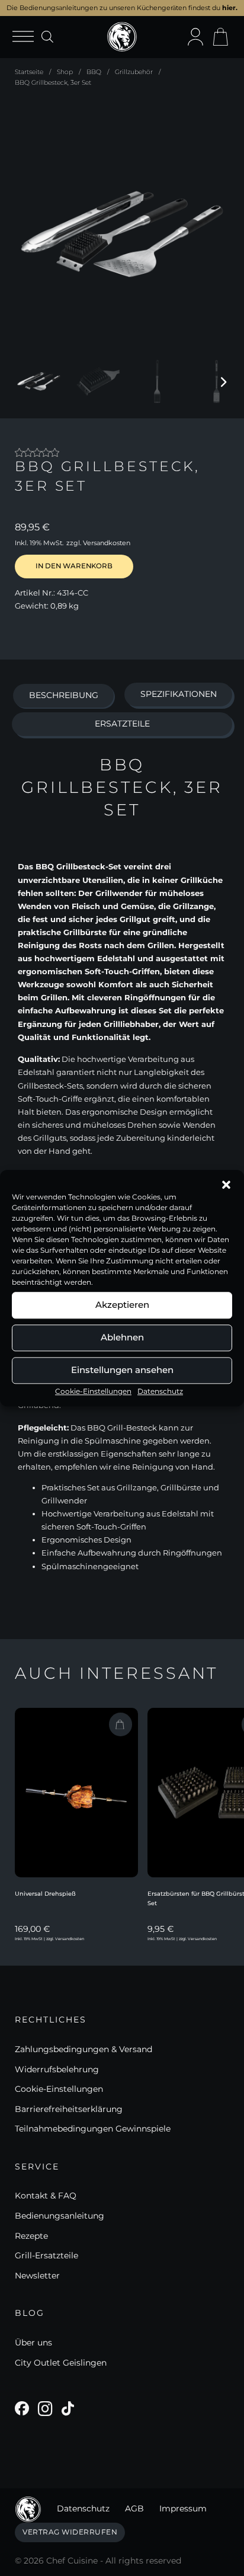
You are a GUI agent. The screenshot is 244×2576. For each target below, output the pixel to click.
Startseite (29, 72)
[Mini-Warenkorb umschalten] (220, 37)
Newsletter (37, 2276)
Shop (65, 72)
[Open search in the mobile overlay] (47, 36)
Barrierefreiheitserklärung (69, 2109)
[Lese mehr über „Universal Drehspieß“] (121, 1724)
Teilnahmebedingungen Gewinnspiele (93, 2129)
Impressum (183, 2508)
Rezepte (31, 2236)
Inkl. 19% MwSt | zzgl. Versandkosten (49, 1939)
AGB (134, 2508)
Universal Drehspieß (45, 1894)
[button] (226, 1185)
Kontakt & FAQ (46, 2196)
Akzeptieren (122, 1305)
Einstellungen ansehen (122, 1370)
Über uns (33, 2343)
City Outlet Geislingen (61, 2363)
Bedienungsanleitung (60, 2216)
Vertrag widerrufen (70, 2532)
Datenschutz (160, 1391)
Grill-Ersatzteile (46, 2255)
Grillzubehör (134, 72)
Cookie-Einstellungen (93, 1391)
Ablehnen (122, 1337)
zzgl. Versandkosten (98, 543)
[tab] (63, 696)
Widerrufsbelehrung (57, 2069)
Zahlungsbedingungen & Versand (84, 2049)
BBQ (94, 72)
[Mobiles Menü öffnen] (27, 37)
